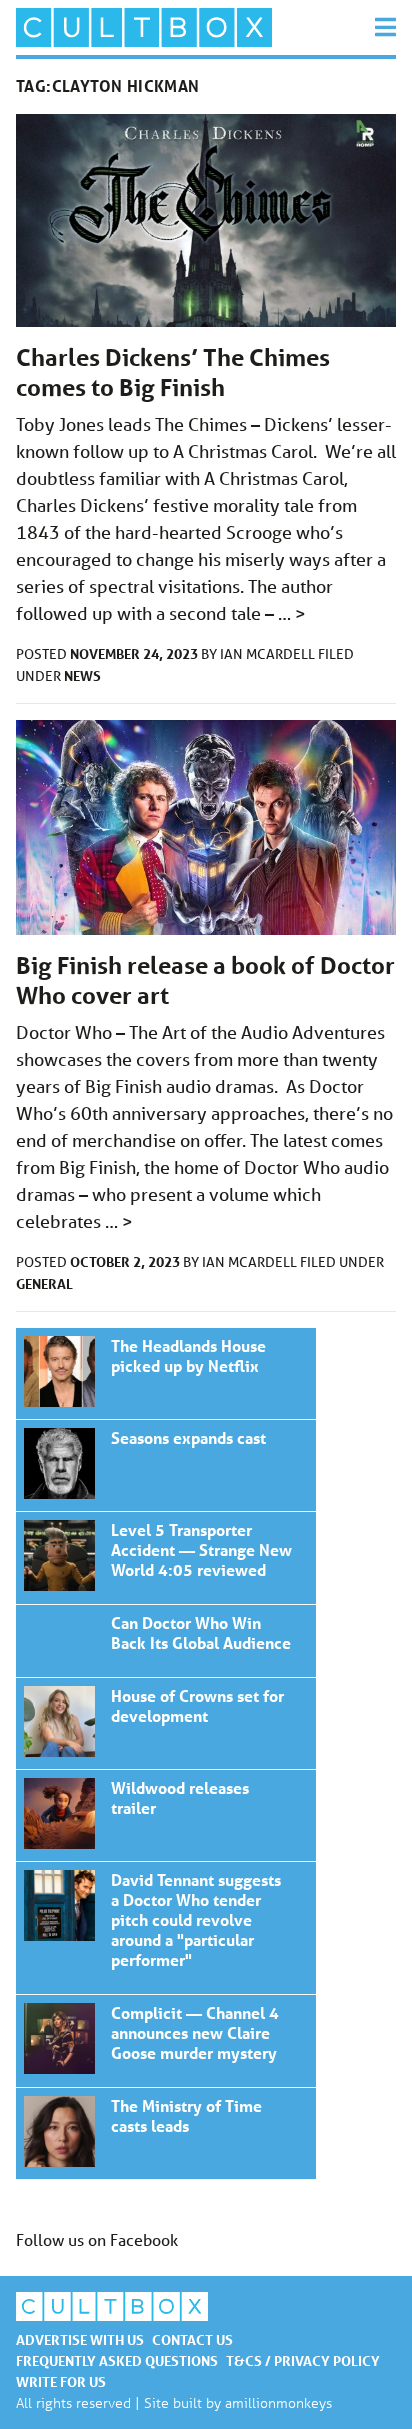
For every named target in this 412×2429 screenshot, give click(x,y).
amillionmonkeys (278, 2402)
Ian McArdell (269, 654)
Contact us (192, 2339)
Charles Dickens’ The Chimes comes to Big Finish (173, 372)
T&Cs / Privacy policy (303, 2360)
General (44, 1283)
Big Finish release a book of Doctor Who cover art (166, 1373)
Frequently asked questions (117, 2360)
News (82, 675)
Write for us (61, 2381)
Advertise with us (80, 2339)
